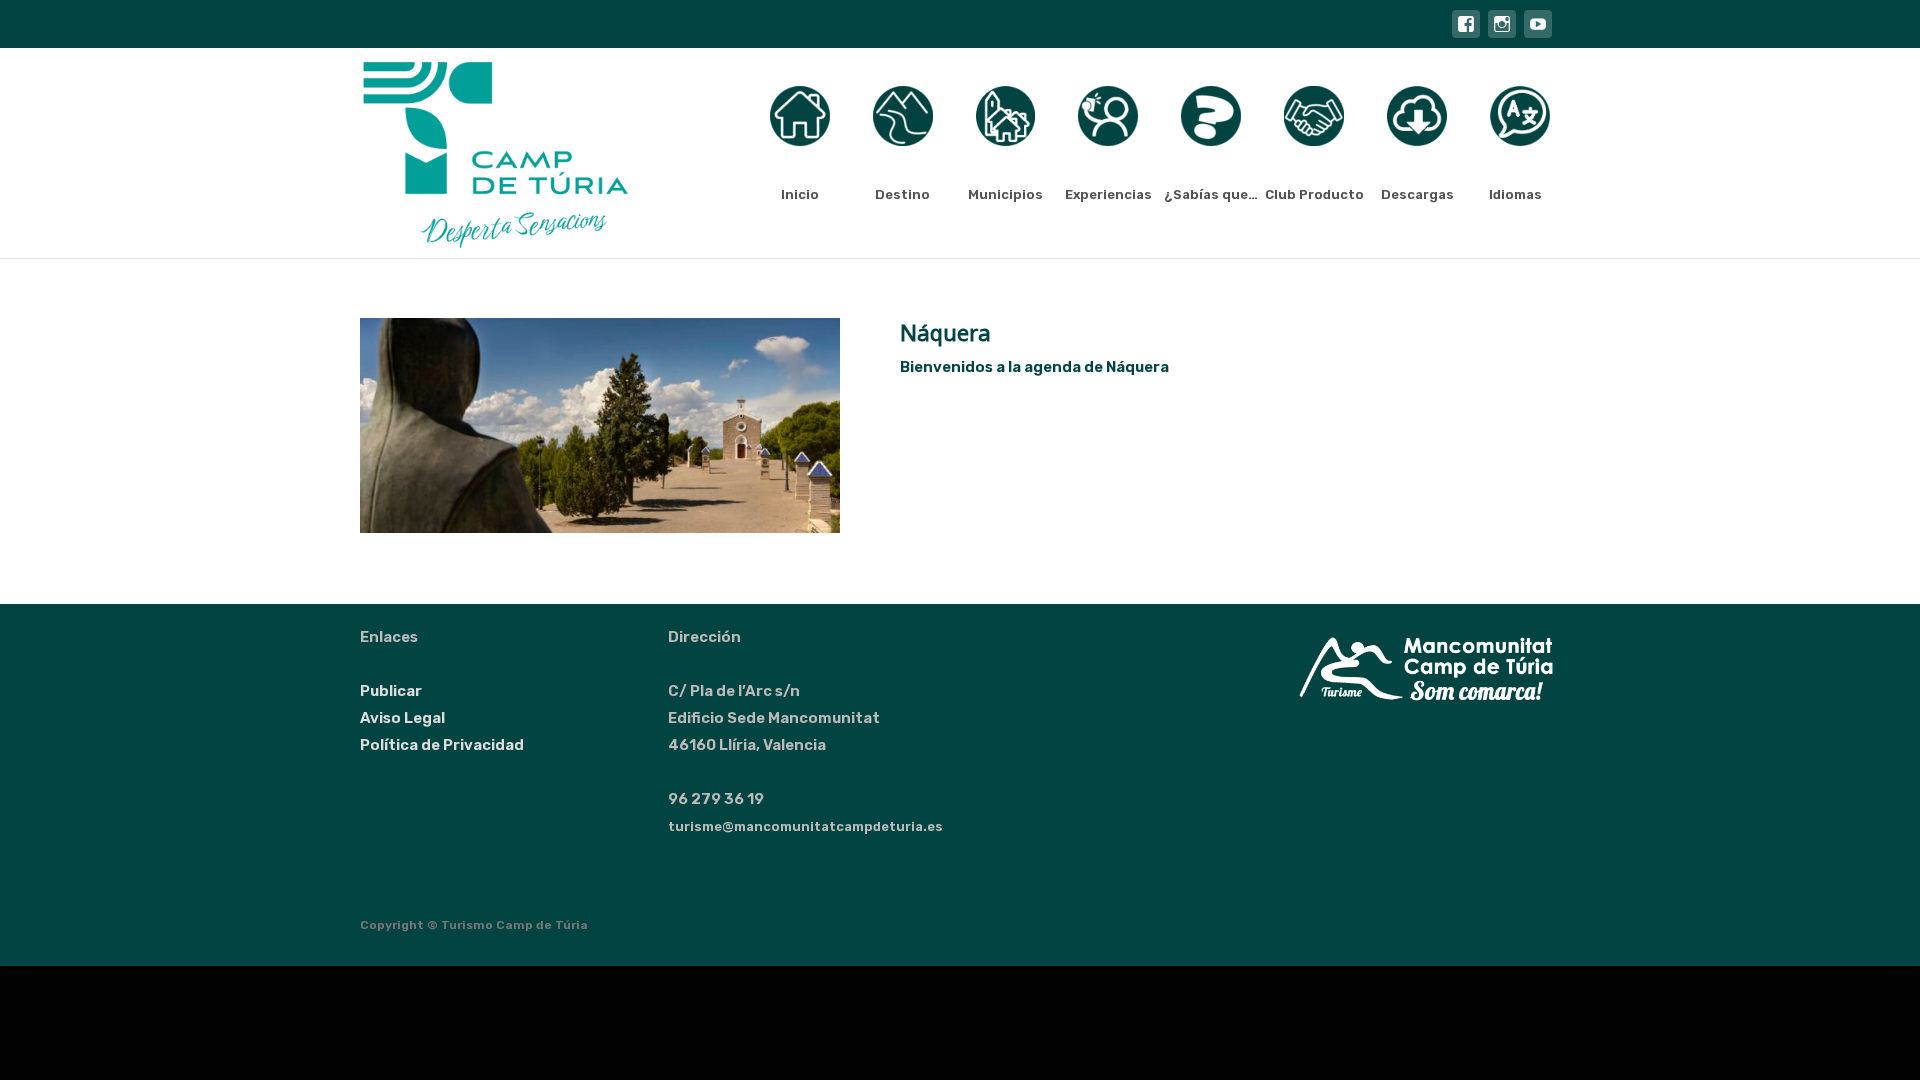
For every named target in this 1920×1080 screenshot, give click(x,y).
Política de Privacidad (442, 745)
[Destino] (903, 116)
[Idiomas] (1520, 116)
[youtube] (1538, 34)
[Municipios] (1006, 116)
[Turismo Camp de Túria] (480, 153)
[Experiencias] (1108, 116)
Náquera (945, 332)
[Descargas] (1417, 116)
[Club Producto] (1314, 116)
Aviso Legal (402, 718)
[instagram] (1502, 34)
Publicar (391, 691)
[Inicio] (800, 116)
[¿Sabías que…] (1211, 116)
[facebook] (1466, 34)
